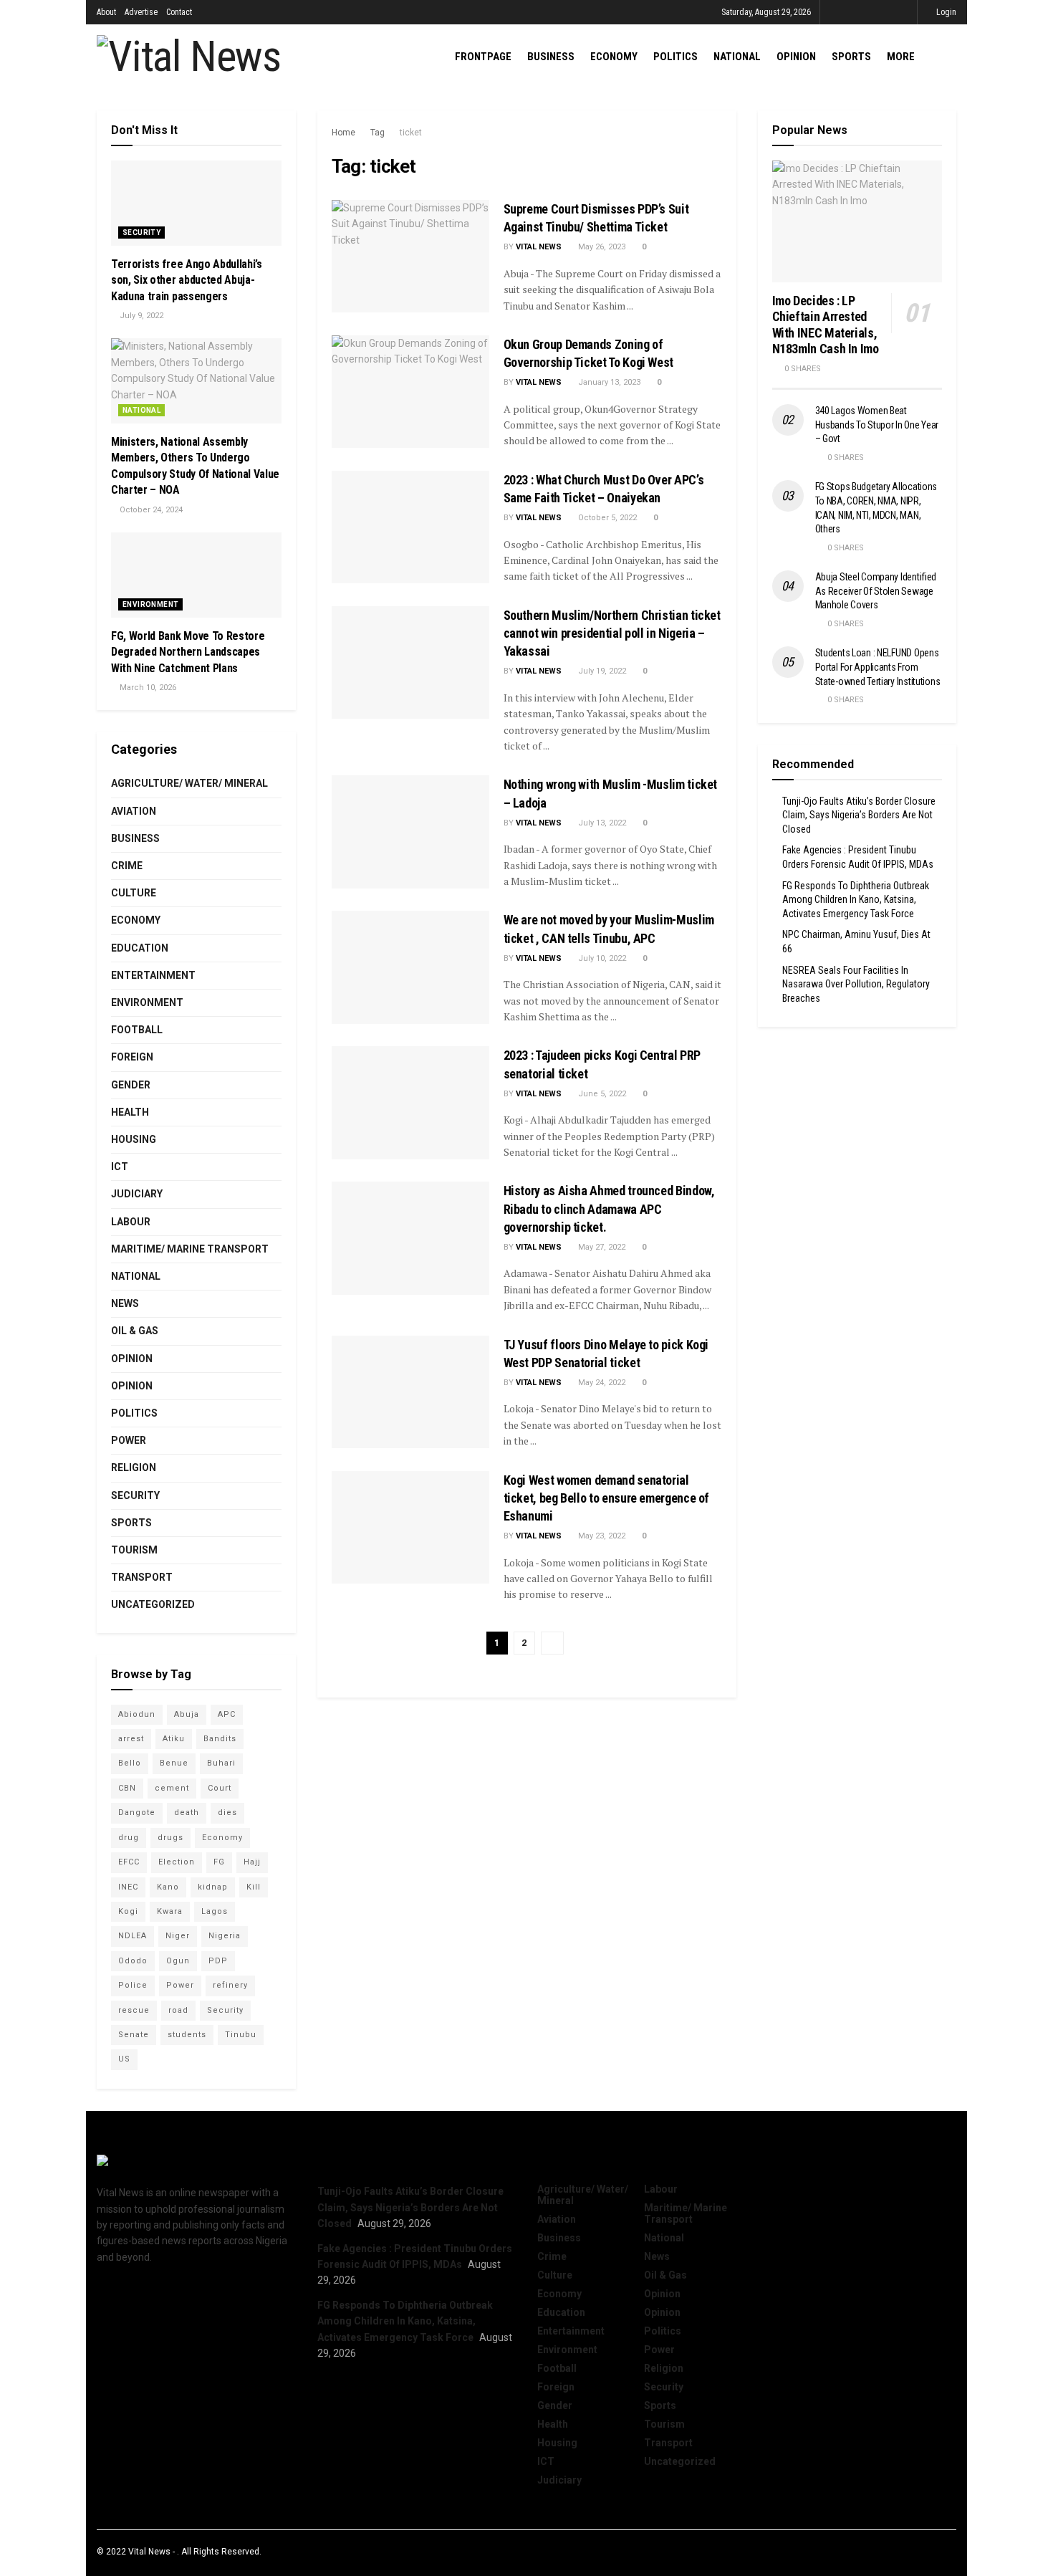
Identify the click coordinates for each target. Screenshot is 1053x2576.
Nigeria (225, 1936)
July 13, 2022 (601, 823)
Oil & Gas (135, 1331)
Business (551, 57)
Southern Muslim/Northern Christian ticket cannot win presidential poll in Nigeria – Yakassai (612, 633)
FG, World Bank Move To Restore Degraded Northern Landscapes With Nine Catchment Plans (188, 652)
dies (227, 1813)
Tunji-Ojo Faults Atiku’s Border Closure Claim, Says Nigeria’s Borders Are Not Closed (859, 815)
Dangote (137, 1813)
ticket (411, 133)
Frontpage (483, 57)
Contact (179, 12)
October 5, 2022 (606, 518)
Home (343, 133)
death (187, 1813)
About (106, 12)
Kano (168, 1887)
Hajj (252, 1862)
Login (945, 12)
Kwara (170, 1911)
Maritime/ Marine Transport (190, 1249)
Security (141, 233)
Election (177, 1862)
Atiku (174, 1739)
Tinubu (241, 2035)
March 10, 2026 (147, 688)
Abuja (187, 1714)
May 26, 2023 (601, 247)
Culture (134, 893)
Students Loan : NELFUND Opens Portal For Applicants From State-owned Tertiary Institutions (878, 667)
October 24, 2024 (150, 510)
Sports (851, 57)
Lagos (215, 1911)
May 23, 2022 (601, 1536)
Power (129, 1440)
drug (129, 1838)
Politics (675, 57)
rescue (134, 2010)
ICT (120, 1167)
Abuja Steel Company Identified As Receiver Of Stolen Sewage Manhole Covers (876, 591)
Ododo (133, 1961)
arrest (131, 1739)
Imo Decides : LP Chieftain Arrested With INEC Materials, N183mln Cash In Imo (826, 325)
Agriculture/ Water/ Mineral (189, 783)
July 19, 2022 (601, 671)
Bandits (220, 1739)
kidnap (213, 1887)
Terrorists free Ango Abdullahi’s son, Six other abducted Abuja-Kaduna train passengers (187, 280)
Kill (254, 1887)
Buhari (221, 1763)
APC (227, 1714)
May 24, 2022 (601, 1383)
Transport (142, 1577)
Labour (131, 1222)
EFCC (129, 1862)
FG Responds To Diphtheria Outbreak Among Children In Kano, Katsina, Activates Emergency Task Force (856, 900)
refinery (230, 1985)
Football (137, 1030)
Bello (130, 1763)
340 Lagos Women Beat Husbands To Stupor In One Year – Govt (877, 425)
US (124, 2059)
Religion (134, 1467)
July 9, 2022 (140, 316)
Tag (378, 133)
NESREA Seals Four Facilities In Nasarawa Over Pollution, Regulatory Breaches (856, 984)
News (125, 1303)
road (178, 2010)
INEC (128, 1887)
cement (172, 1788)
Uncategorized (153, 1604)
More (901, 57)
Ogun (178, 1961)
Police (133, 1985)
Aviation (134, 811)
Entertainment (153, 975)
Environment (150, 604)
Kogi (128, 1911)
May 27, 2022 (601, 1247)
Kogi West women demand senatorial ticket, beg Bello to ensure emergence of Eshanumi (607, 1498)
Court (220, 1788)
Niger (178, 1936)
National (737, 57)
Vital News (539, 247)
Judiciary (137, 1194)
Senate (134, 2035)
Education (140, 948)
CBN (127, 1788)
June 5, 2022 (601, 1094)
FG (219, 1862)
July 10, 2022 (601, 958)
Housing (134, 1139)
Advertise (141, 12)
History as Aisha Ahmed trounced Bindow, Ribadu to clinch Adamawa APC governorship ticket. (609, 1208)
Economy (614, 57)
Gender (131, 1085)
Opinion (796, 57)
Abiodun (137, 1714)
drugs (170, 1838)
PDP (218, 1961)
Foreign (132, 1057)
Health (130, 1112)
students (187, 2035)
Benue (174, 1763)
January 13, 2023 (608, 382)
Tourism (134, 1550)
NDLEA (133, 1936)
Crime (127, 866)
